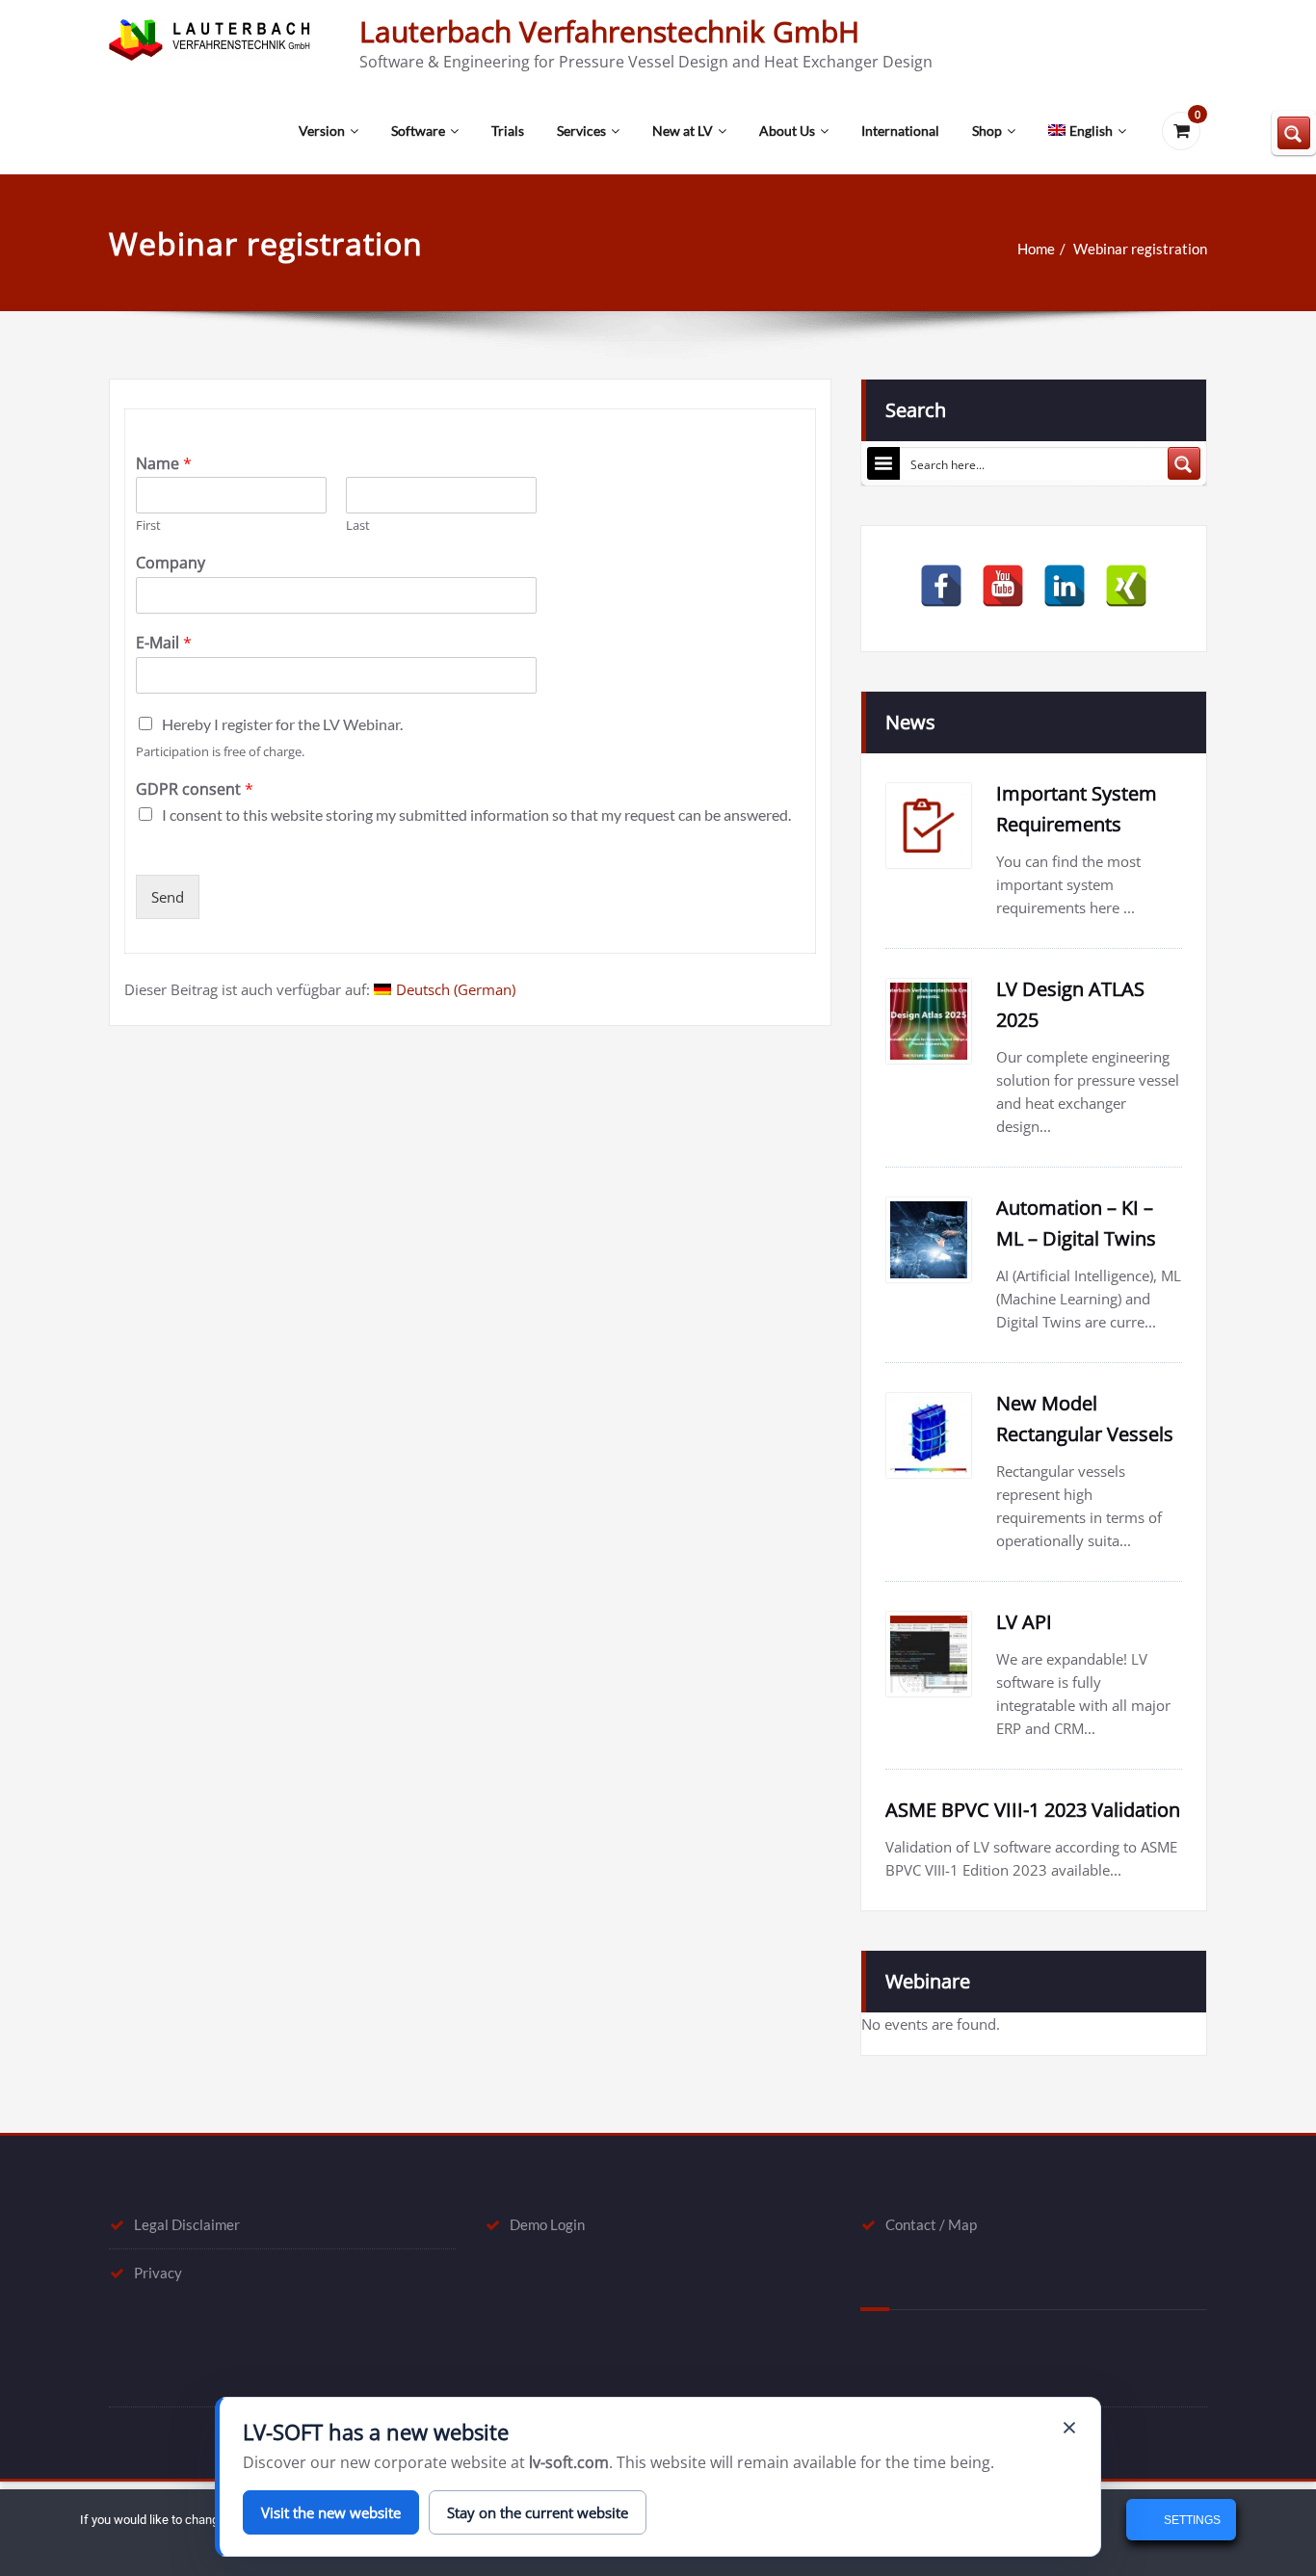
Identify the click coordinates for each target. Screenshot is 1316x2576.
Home (1036, 249)
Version (322, 131)
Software (418, 131)
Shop (987, 131)
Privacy (158, 2273)
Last (358, 526)
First (148, 526)
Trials (508, 131)
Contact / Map (931, 2224)
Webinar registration (1140, 249)
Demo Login (547, 2224)
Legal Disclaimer (187, 2224)
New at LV (683, 131)
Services (581, 131)
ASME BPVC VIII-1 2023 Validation (1033, 1810)
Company (171, 563)
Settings (1191, 2520)
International (900, 131)
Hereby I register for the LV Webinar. (282, 724)
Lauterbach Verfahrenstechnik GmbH (609, 31)
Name (164, 464)
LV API (1024, 1622)
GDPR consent (195, 789)
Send (168, 897)
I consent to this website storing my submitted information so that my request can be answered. (476, 815)
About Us (787, 131)
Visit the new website (331, 2512)
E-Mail (164, 643)
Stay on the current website (538, 2512)
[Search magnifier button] (1184, 463)
